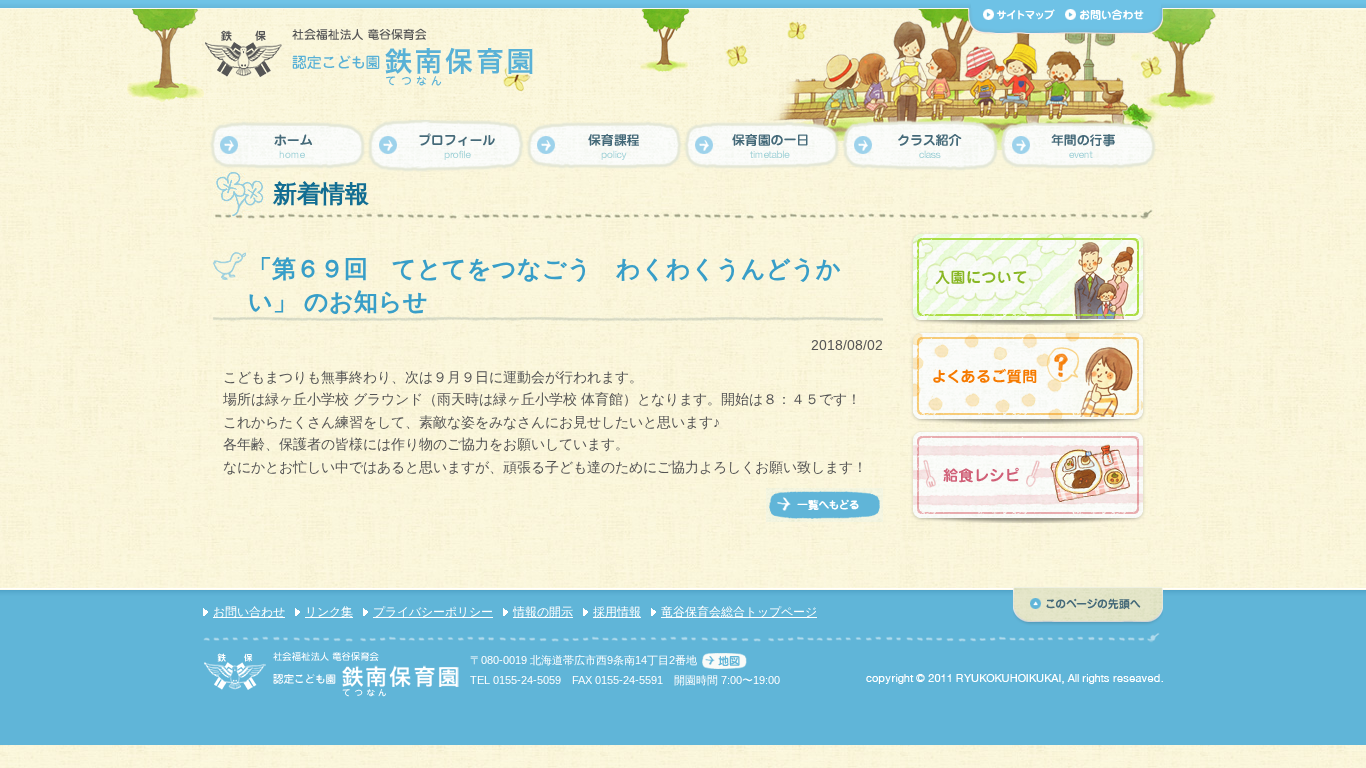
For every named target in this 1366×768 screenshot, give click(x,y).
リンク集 (329, 612)
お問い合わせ (249, 612)
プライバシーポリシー (433, 612)
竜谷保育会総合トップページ (739, 612)
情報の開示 (543, 612)
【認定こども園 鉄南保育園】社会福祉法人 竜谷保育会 (370, 56)
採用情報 (617, 612)
